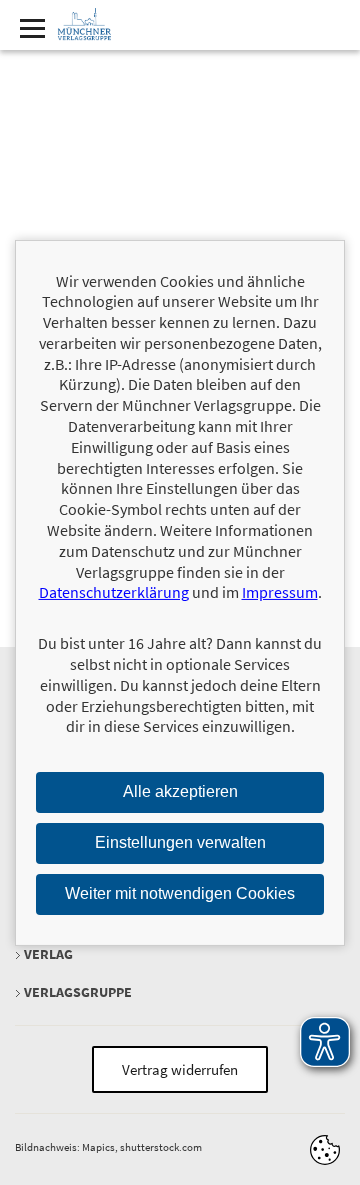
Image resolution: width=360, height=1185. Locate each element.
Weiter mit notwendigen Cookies (180, 893)
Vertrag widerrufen (180, 1069)
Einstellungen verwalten (180, 842)
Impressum (280, 592)
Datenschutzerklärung (114, 592)
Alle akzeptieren (180, 791)
